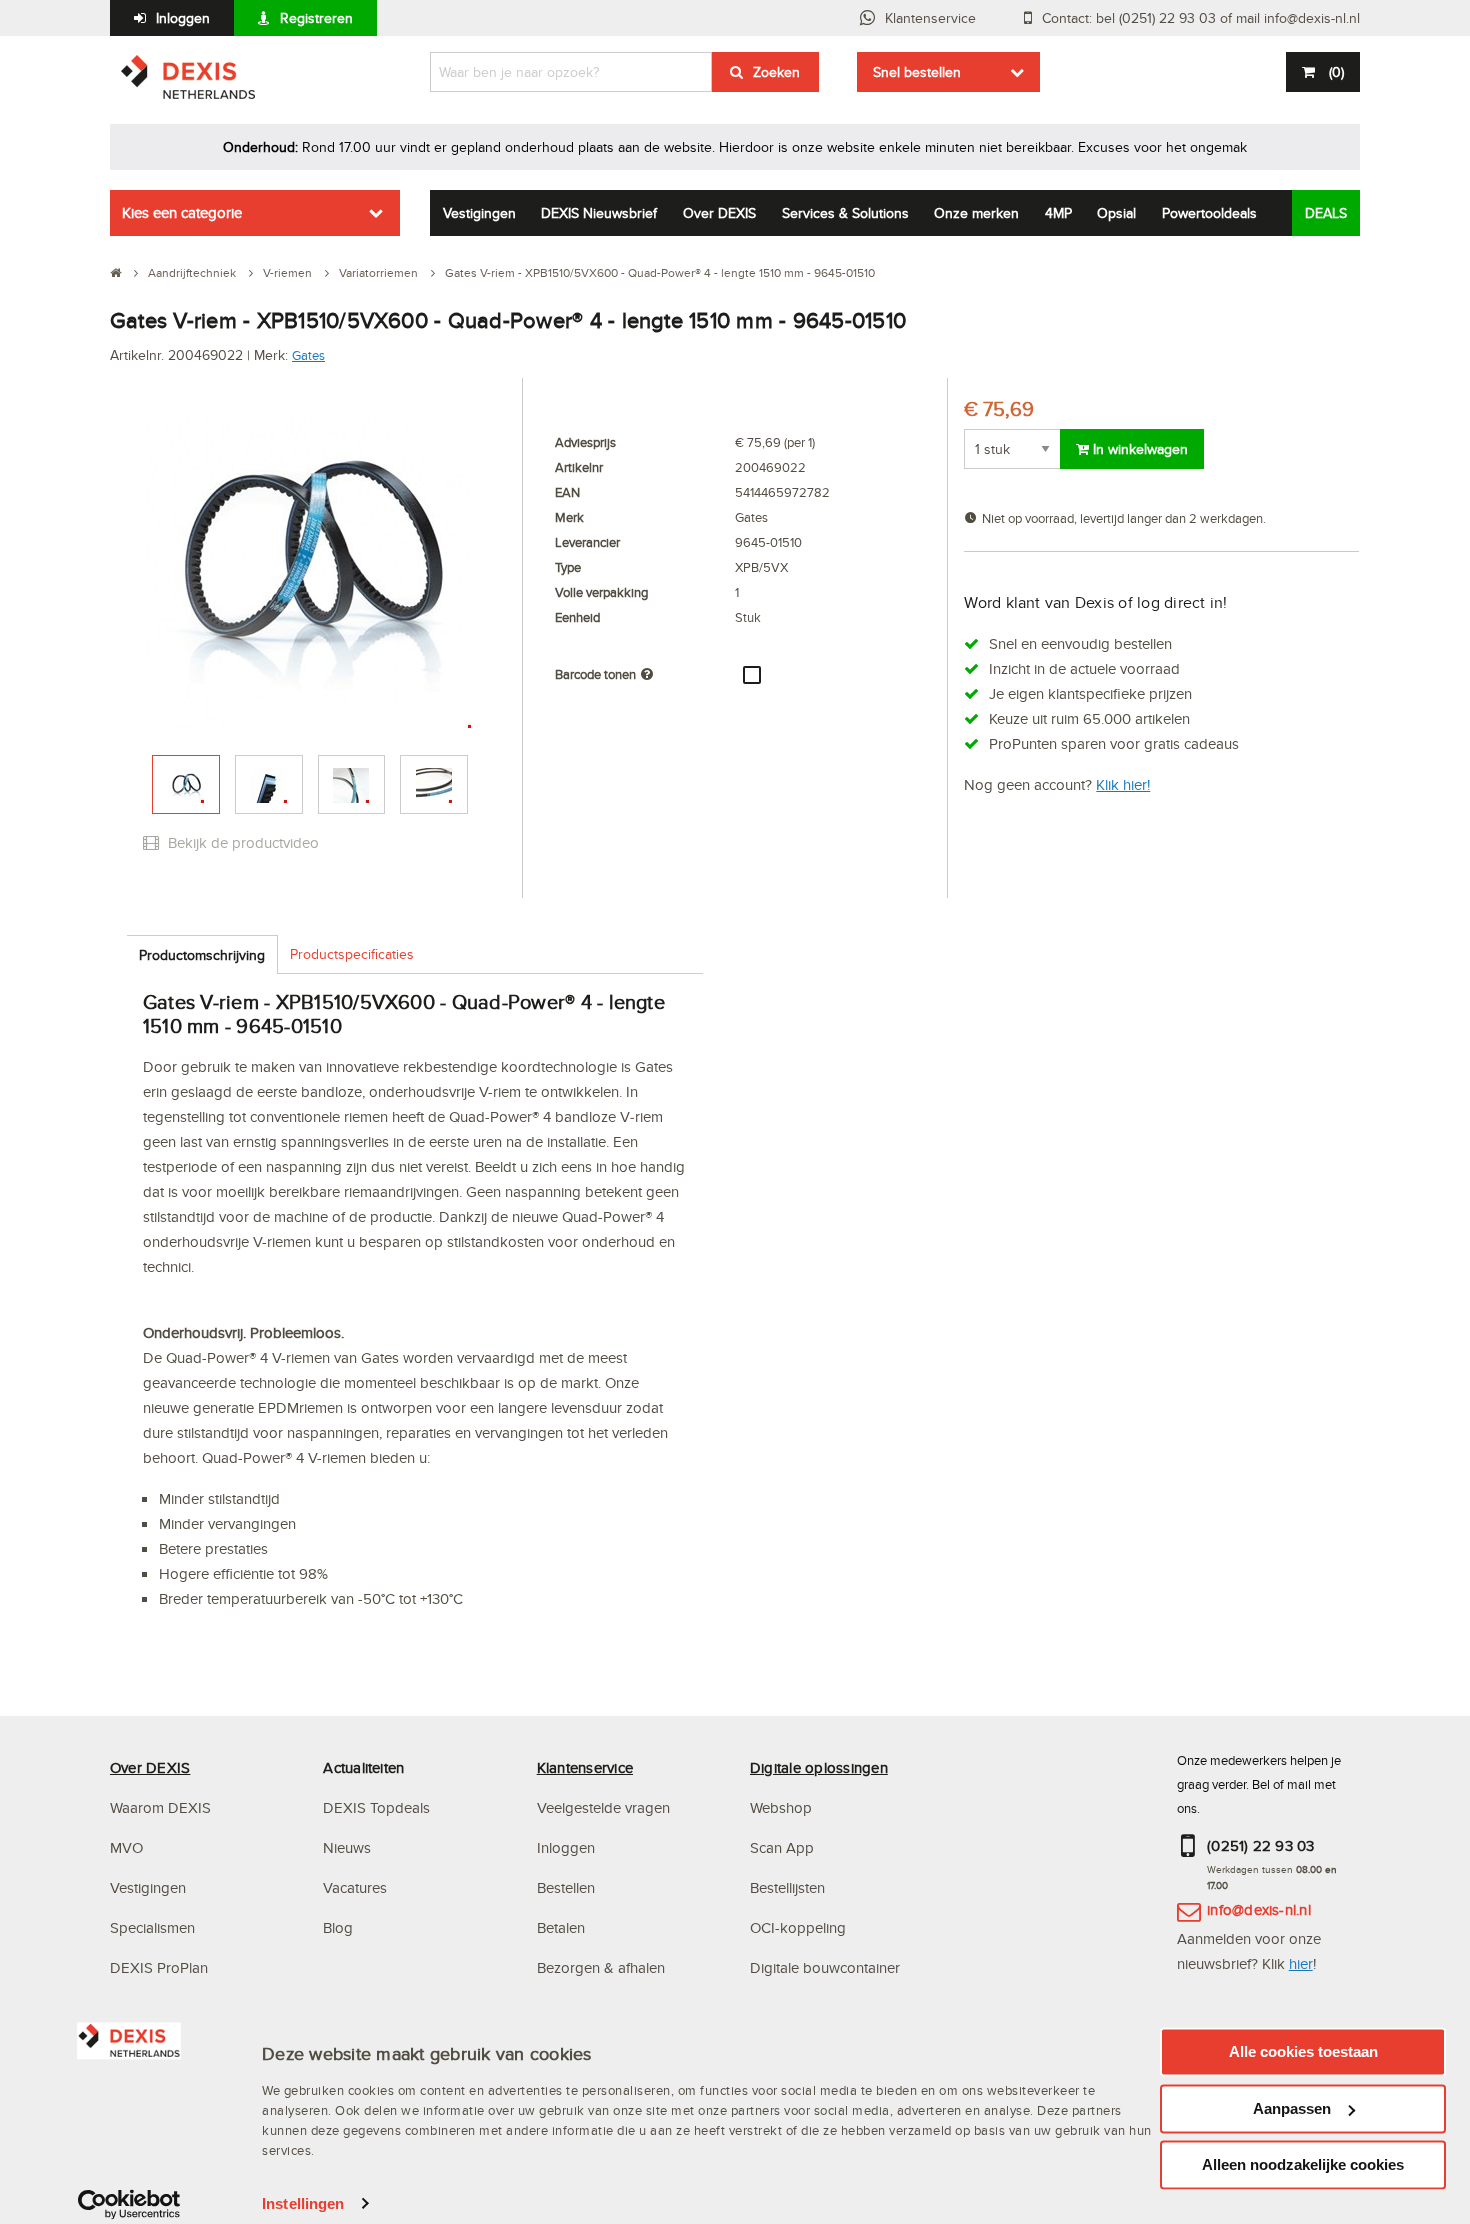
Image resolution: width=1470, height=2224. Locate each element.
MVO (126, 1847)
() (1336, 72)
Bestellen (566, 1887)
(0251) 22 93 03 (1261, 1845)
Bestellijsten (787, 1887)
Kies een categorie (182, 212)
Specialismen (152, 1927)
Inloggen (183, 18)
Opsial (1116, 213)
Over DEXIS (719, 213)
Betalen (561, 1927)
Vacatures (355, 1887)
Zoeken (776, 72)
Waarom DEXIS (160, 1807)
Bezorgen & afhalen (601, 1967)
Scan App (782, 1847)
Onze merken (976, 213)
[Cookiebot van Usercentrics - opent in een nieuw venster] (129, 2204)
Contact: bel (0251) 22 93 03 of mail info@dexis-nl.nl (1201, 18)
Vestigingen (479, 213)
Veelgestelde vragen (605, 1807)
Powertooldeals (1209, 213)
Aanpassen (1292, 2108)
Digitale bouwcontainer (825, 1967)
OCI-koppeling (798, 1927)
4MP (1058, 213)
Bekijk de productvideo (241, 842)
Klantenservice (930, 18)
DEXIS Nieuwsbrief (599, 213)
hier (1301, 1963)
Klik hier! (1123, 784)
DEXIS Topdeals (376, 1807)
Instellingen (303, 2203)
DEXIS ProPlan (159, 1967)
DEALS (1326, 213)
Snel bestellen (917, 72)
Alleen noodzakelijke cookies (1303, 2164)
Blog (338, 1927)
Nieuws (347, 1847)
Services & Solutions (845, 213)
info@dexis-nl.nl (1259, 1909)
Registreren (316, 18)
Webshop (781, 1807)
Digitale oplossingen (819, 1767)
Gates (308, 355)
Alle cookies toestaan (1303, 2051)
